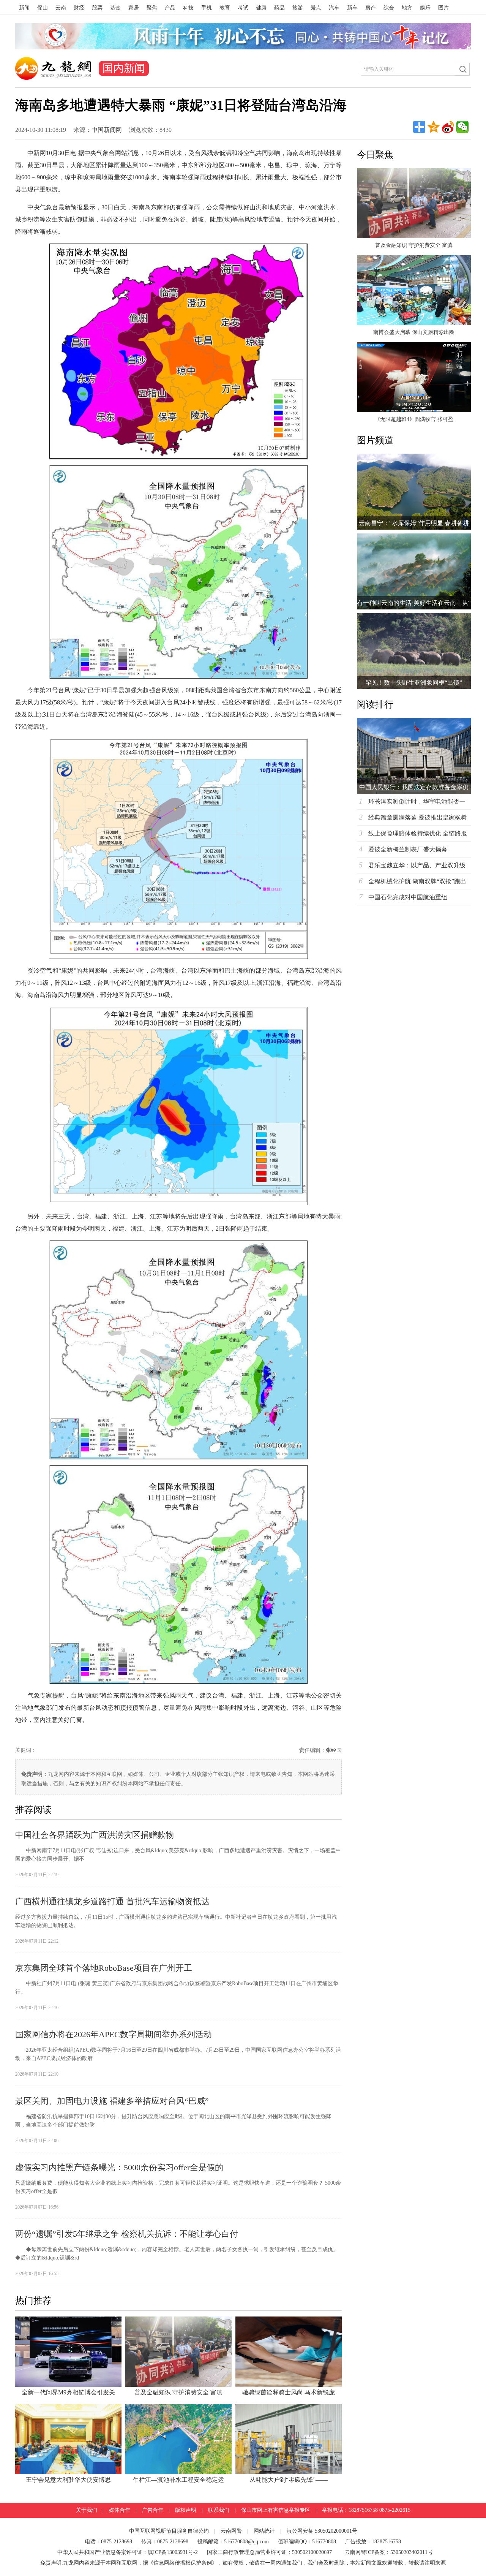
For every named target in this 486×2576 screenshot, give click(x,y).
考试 (243, 8)
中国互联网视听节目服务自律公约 (169, 2531)
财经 (79, 8)
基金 (115, 8)
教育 (225, 8)
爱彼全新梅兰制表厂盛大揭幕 (408, 849)
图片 (443, 8)
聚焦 (152, 8)
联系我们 (219, 2510)
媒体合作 (120, 2510)
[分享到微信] (462, 127)
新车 (352, 8)
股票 (97, 8)
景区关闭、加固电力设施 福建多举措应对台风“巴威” (112, 2101)
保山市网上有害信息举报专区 (276, 2510)
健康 (261, 8)
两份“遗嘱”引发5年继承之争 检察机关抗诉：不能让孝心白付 (127, 2234)
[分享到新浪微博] (448, 127)
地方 (407, 8)
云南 (61, 8)
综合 (389, 8)
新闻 (24, 8)
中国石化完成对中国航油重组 (408, 897)
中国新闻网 (107, 130)
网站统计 (264, 2531)
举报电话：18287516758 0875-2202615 (366, 2510)
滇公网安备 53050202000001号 (322, 2531)
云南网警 (231, 2531)
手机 (207, 8)
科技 (188, 8)
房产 (371, 8)
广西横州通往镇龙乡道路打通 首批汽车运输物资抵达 (112, 1901)
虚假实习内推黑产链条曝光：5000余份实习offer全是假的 (119, 2167)
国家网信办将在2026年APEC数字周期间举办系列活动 (114, 2034)
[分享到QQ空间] (434, 127)
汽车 (334, 8)
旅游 (298, 8)
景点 (316, 8)
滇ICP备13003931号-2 (174, 2552)
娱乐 (425, 8)
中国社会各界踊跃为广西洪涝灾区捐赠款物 (95, 1835)
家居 (134, 8)
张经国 (334, 1750)
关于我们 (87, 2510)
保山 (43, 8)
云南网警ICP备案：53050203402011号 (389, 2552)
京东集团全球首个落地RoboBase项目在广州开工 (104, 1968)
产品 (170, 8)
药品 (279, 8)
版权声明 (186, 2510)
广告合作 (153, 2510)
